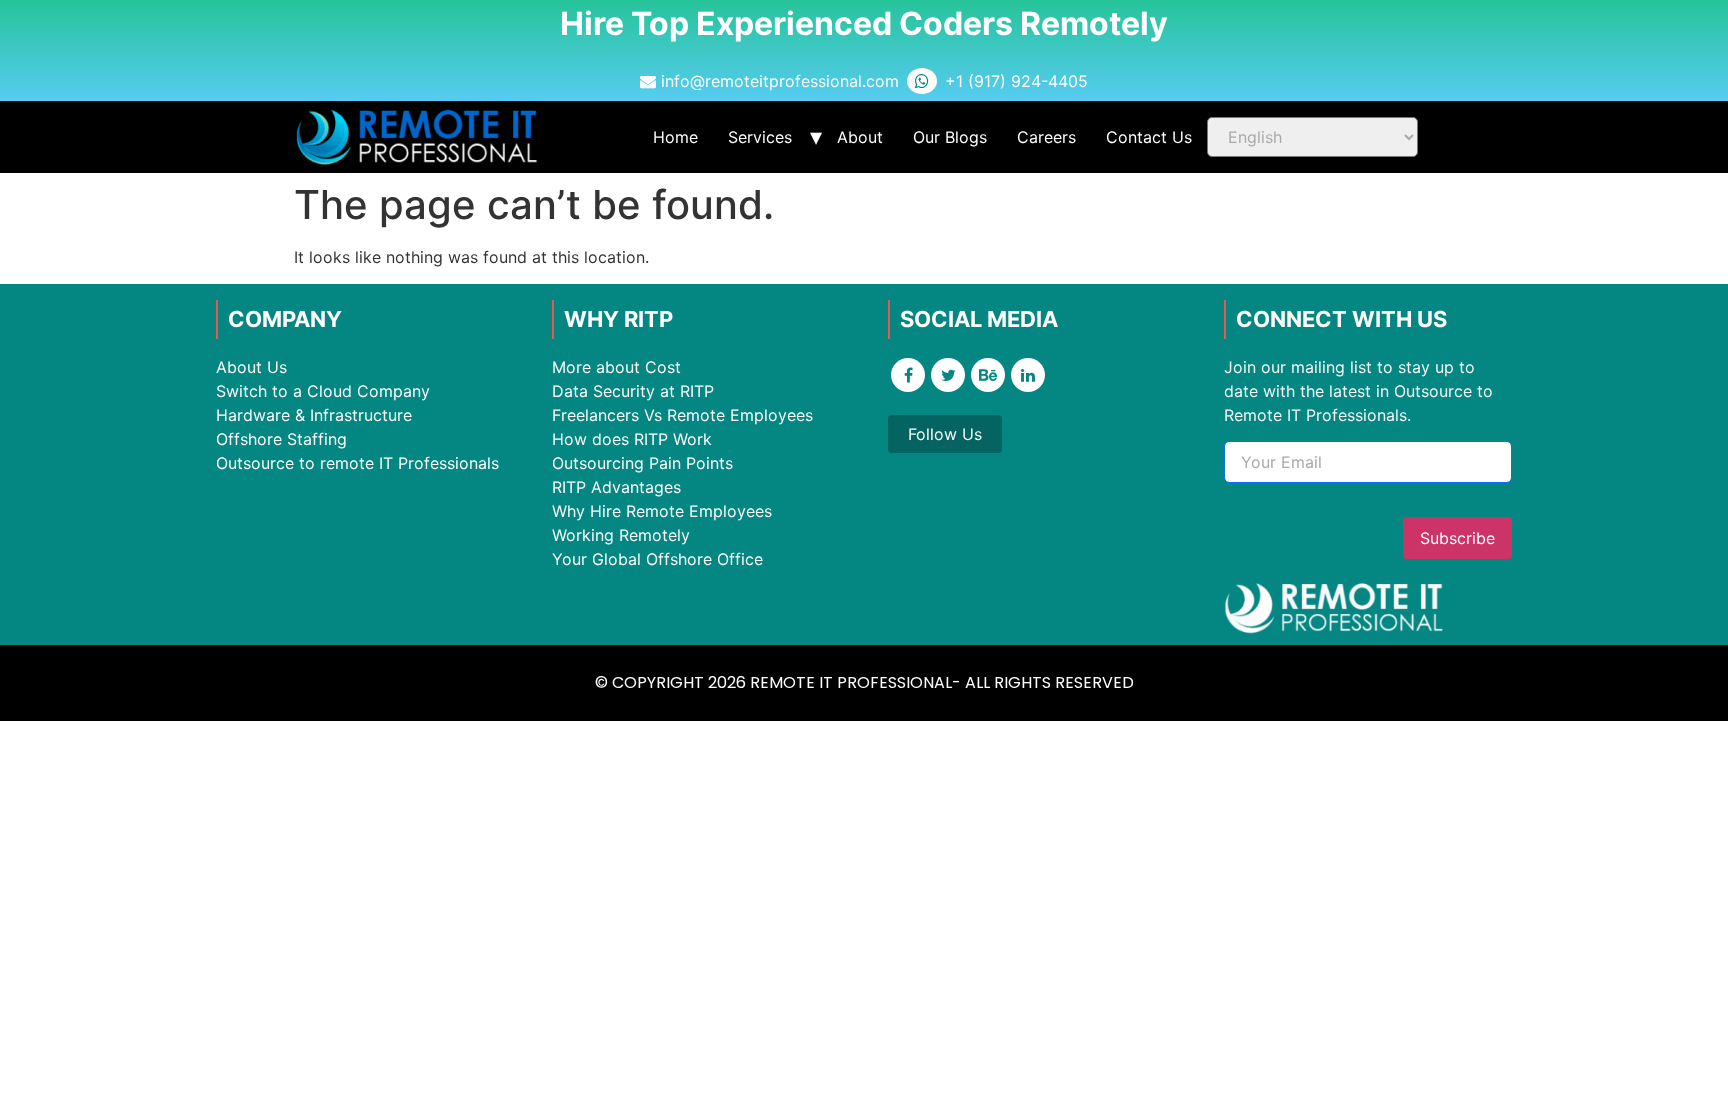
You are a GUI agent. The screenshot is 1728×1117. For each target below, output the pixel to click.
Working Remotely (621, 535)
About (860, 137)
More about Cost (616, 367)
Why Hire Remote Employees (662, 511)
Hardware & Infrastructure (314, 415)
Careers (1046, 137)
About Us (251, 367)
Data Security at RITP (633, 391)
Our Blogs (950, 137)
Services (760, 137)
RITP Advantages (616, 487)
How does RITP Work (632, 439)
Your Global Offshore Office (657, 559)
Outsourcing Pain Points (642, 463)
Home (675, 137)
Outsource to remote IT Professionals (357, 463)
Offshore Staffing (281, 439)
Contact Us (1149, 137)
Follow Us (945, 434)
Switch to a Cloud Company (323, 391)
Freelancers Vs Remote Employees (682, 415)
